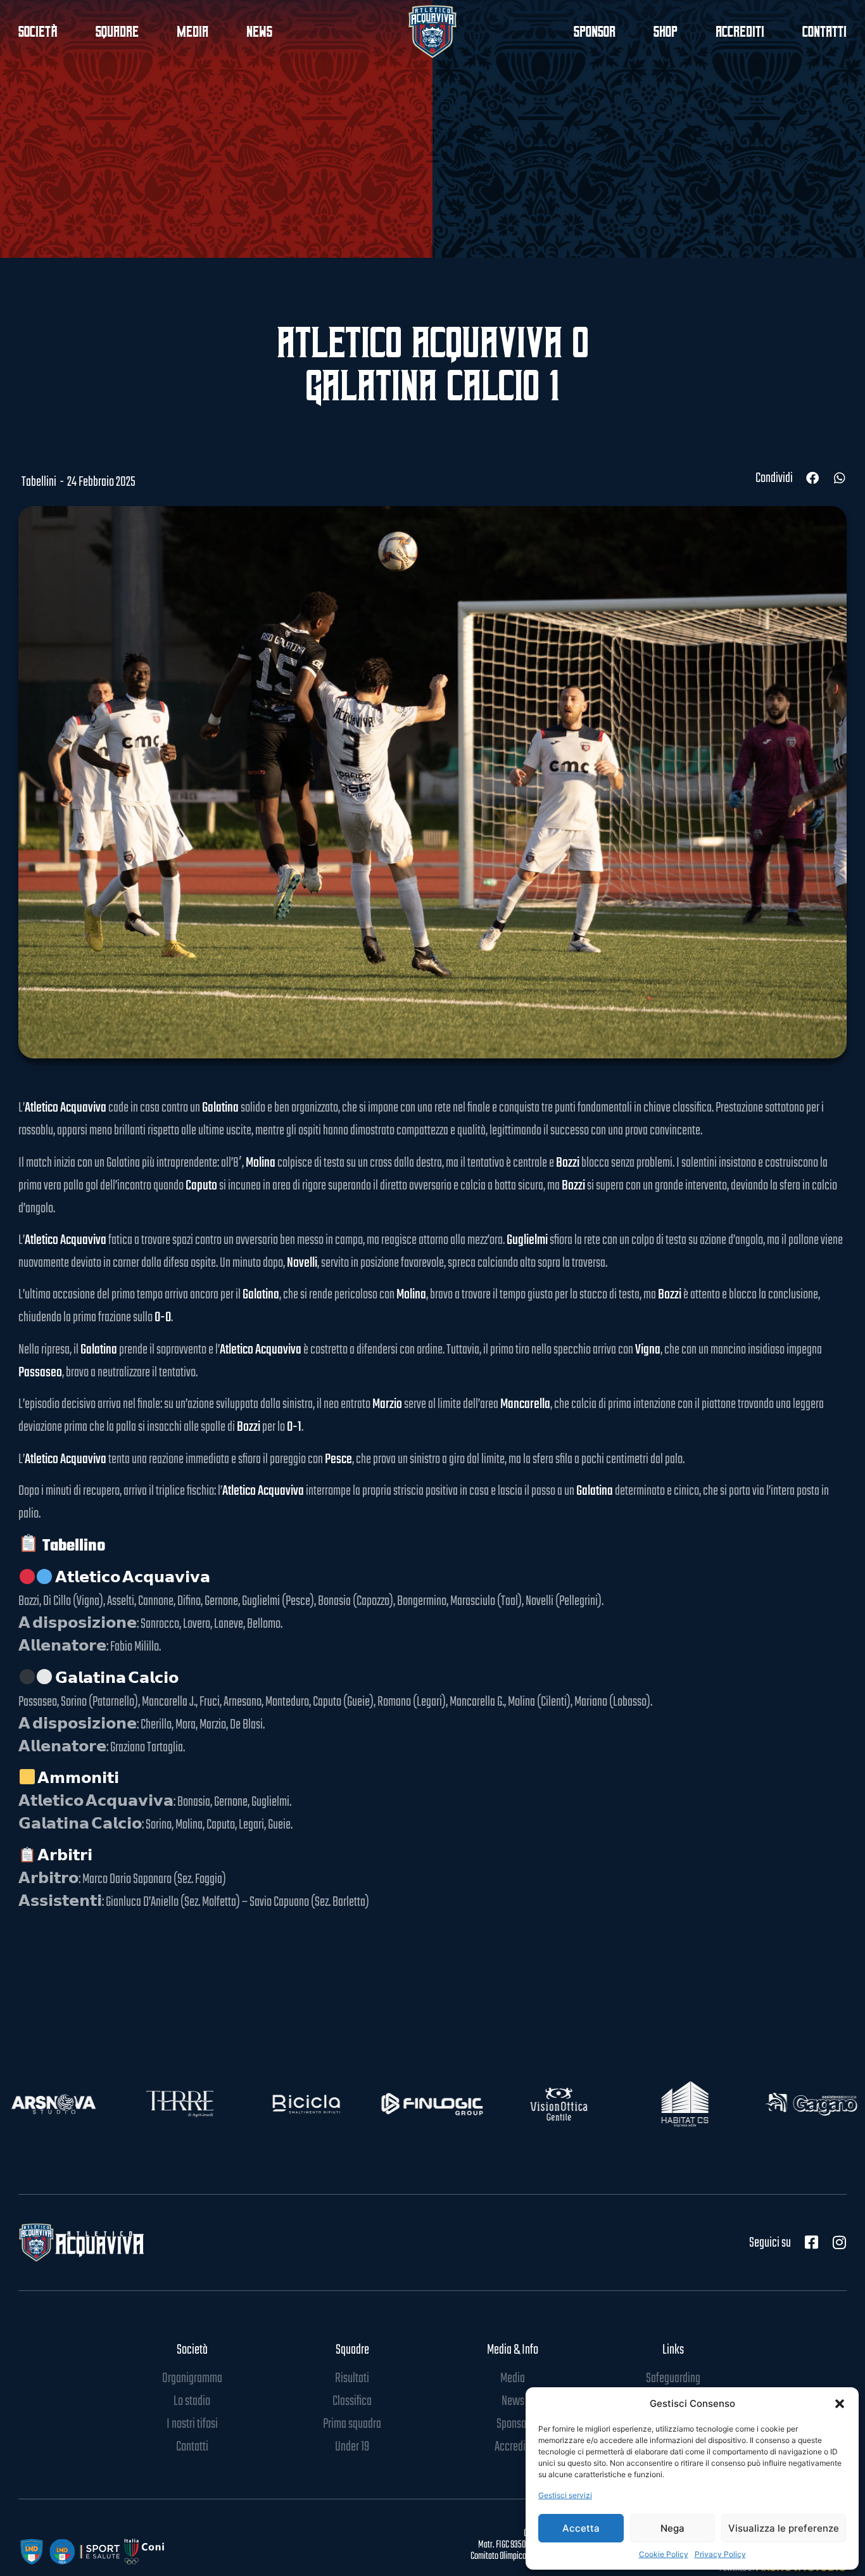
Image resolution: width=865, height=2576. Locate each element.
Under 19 (352, 2447)
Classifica (352, 2401)
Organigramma (192, 2378)
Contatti (824, 32)
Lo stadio (192, 2401)
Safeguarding (673, 2378)
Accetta (581, 2528)
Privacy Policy (720, 2554)
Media (193, 32)
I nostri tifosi (192, 2424)
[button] (840, 2404)
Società (192, 2350)
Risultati (352, 2378)
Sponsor (595, 32)
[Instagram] (839, 2242)
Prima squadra (352, 2424)
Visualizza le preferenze (784, 2528)
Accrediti (740, 32)
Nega (672, 2528)
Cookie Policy (664, 2554)
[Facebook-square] (811, 2242)
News (259, 32)
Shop (666, 32)
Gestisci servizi (565, 2495)
